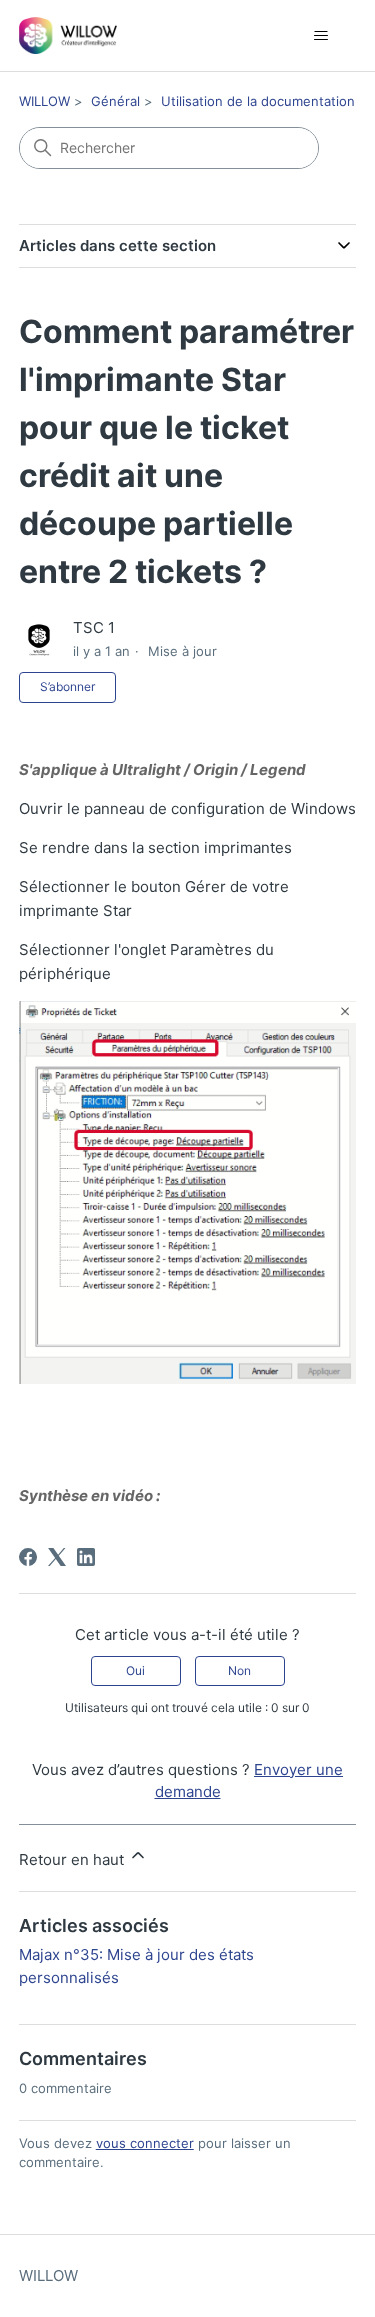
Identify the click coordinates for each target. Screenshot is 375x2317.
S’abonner (67, 686)
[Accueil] (68, 35)
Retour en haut (73, 1859)
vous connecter (145, 2143)
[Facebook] (28, 1557)
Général (115, 101)
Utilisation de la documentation (258, 101)
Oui (135, 1670)
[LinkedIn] (86, 1557)
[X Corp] (57, 1557)
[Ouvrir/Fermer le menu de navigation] (320, 36)
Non (239, 1670)
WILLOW (44, 101)
